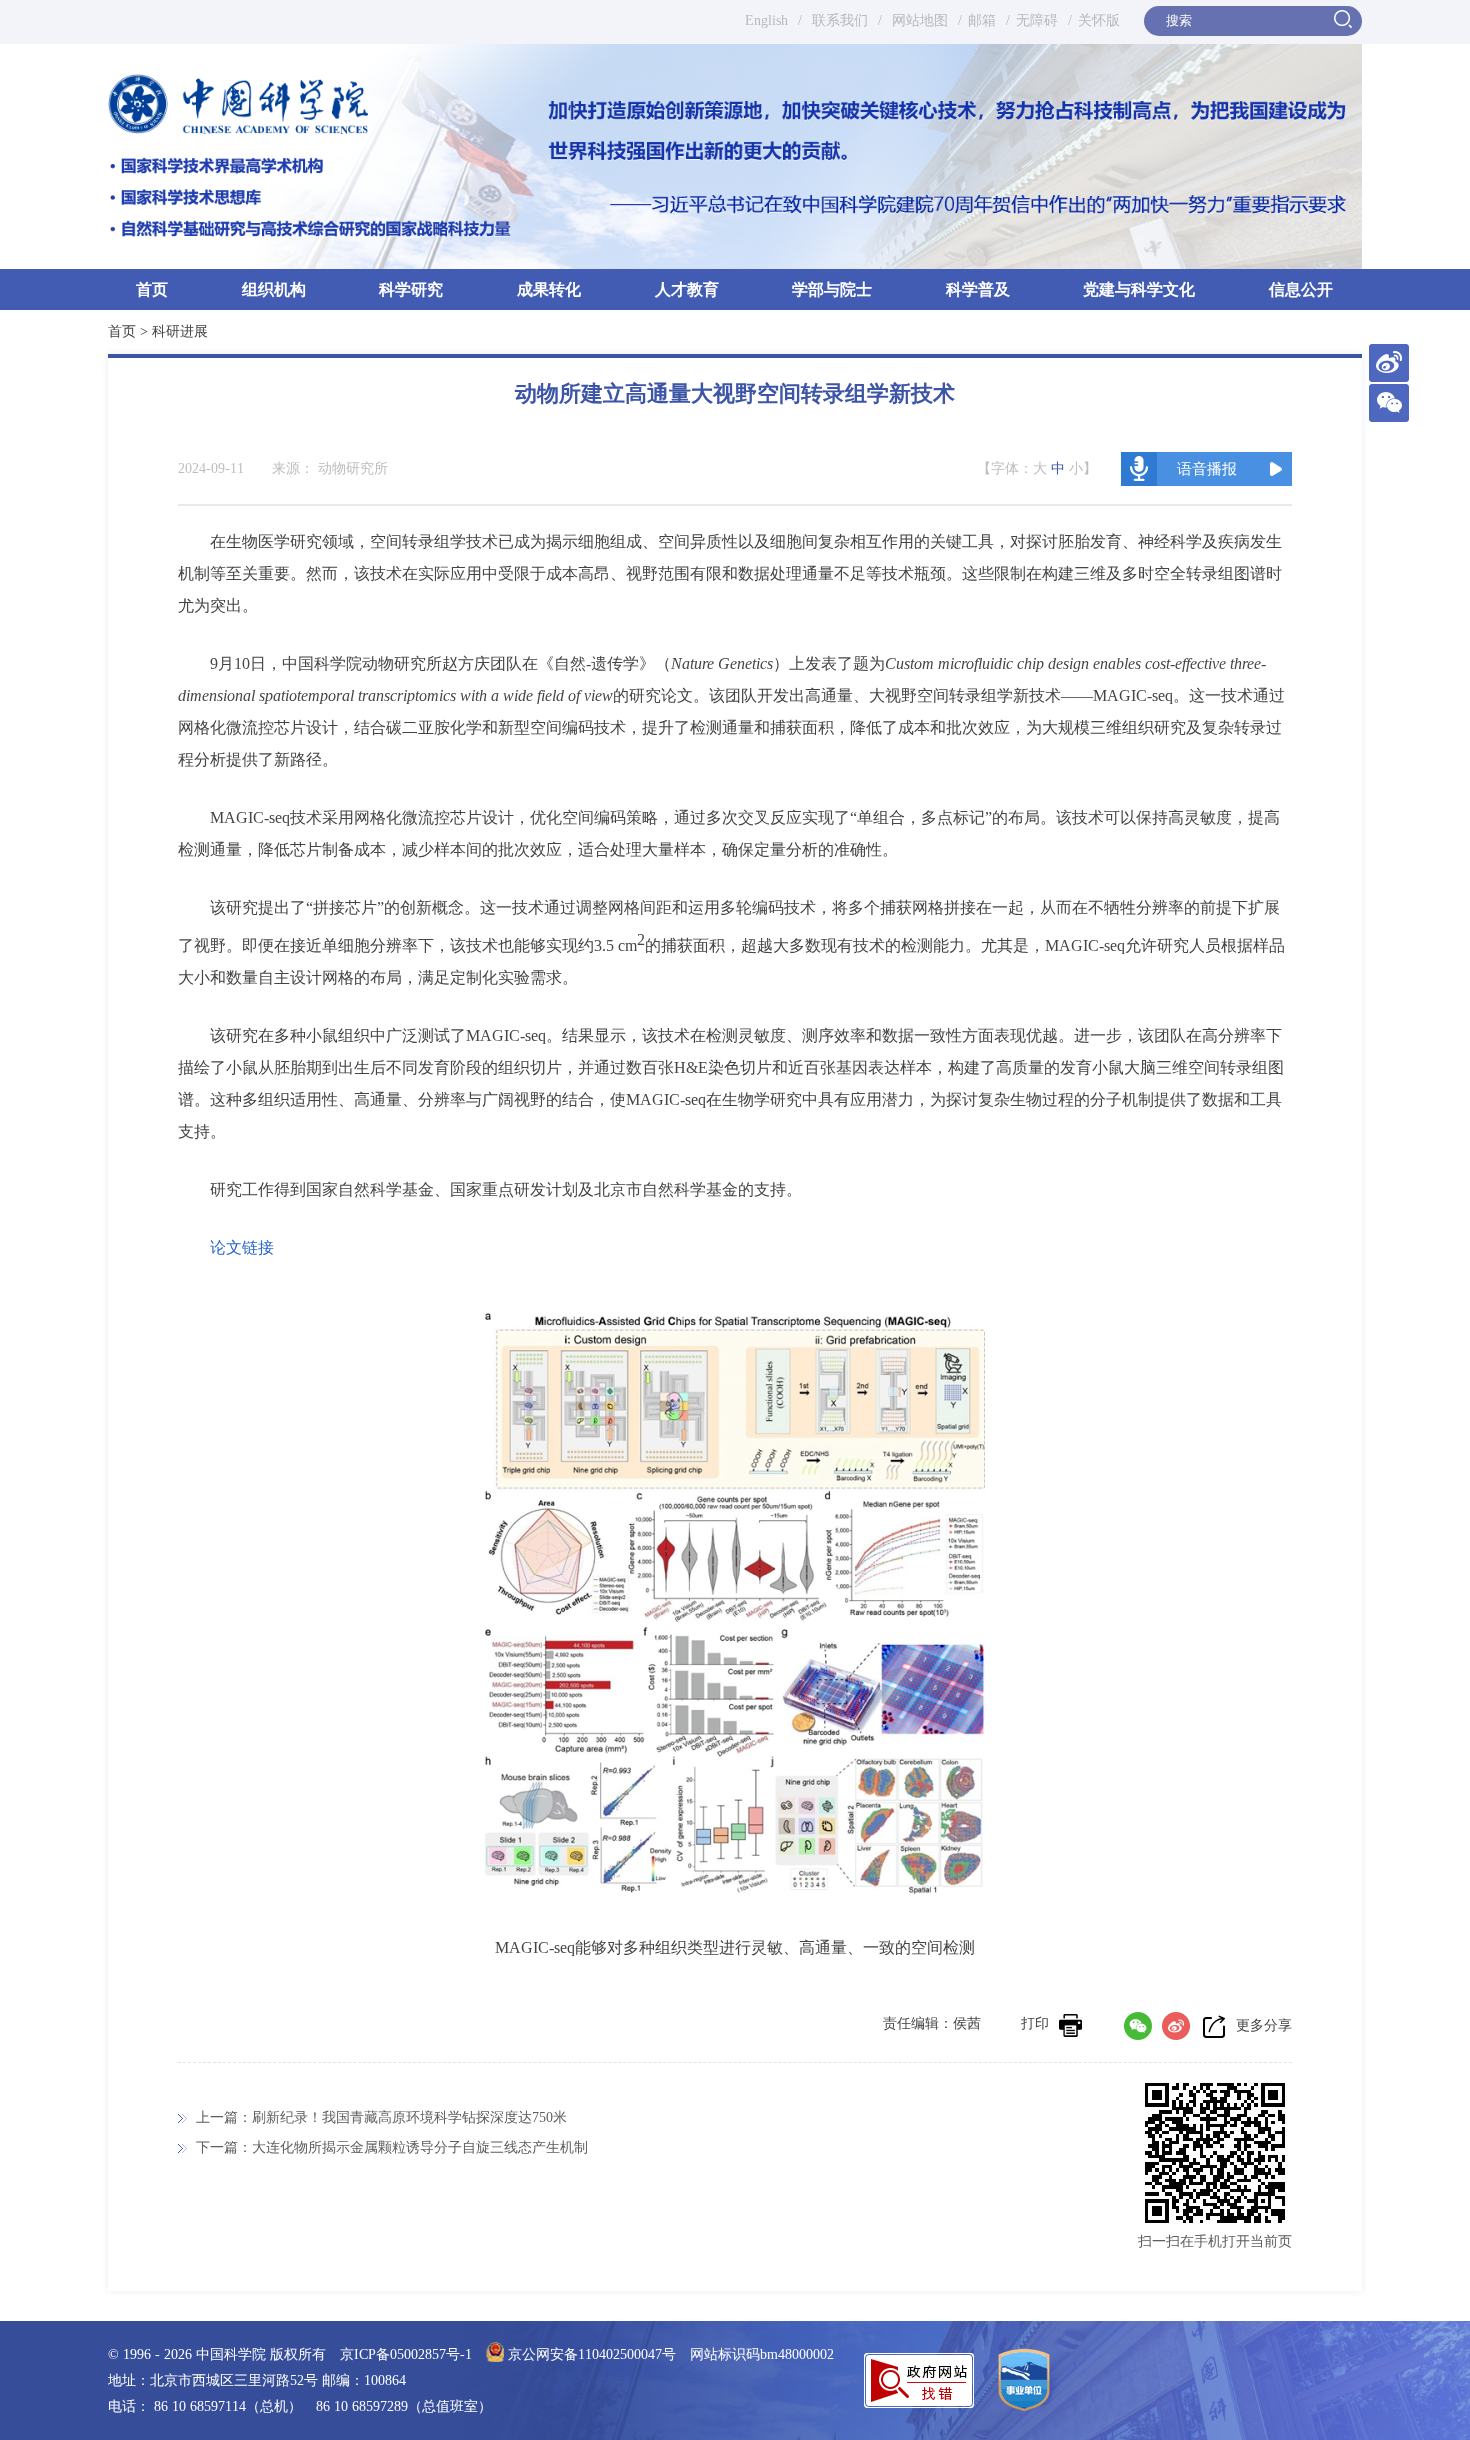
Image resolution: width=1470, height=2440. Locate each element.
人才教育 (687, 289)
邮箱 (982, 20)
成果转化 (549, 289)
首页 (152, 289)
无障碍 (1037, 20)
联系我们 (840, 20)
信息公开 (1301, 289)
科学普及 (978, 289)
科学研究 (411, 289)
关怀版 (1099, 20)
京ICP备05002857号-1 (406, 2354)
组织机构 (274, 289)
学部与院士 (832, 289)
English (766, 20)
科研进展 (180, 331)
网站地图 (918, 20)
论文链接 (242, 1247)
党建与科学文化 (1139, 289)
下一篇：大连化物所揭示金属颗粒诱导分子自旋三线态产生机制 (392, 2147)
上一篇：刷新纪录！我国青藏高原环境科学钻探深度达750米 (381, 2117)
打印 (1035, 2023)
